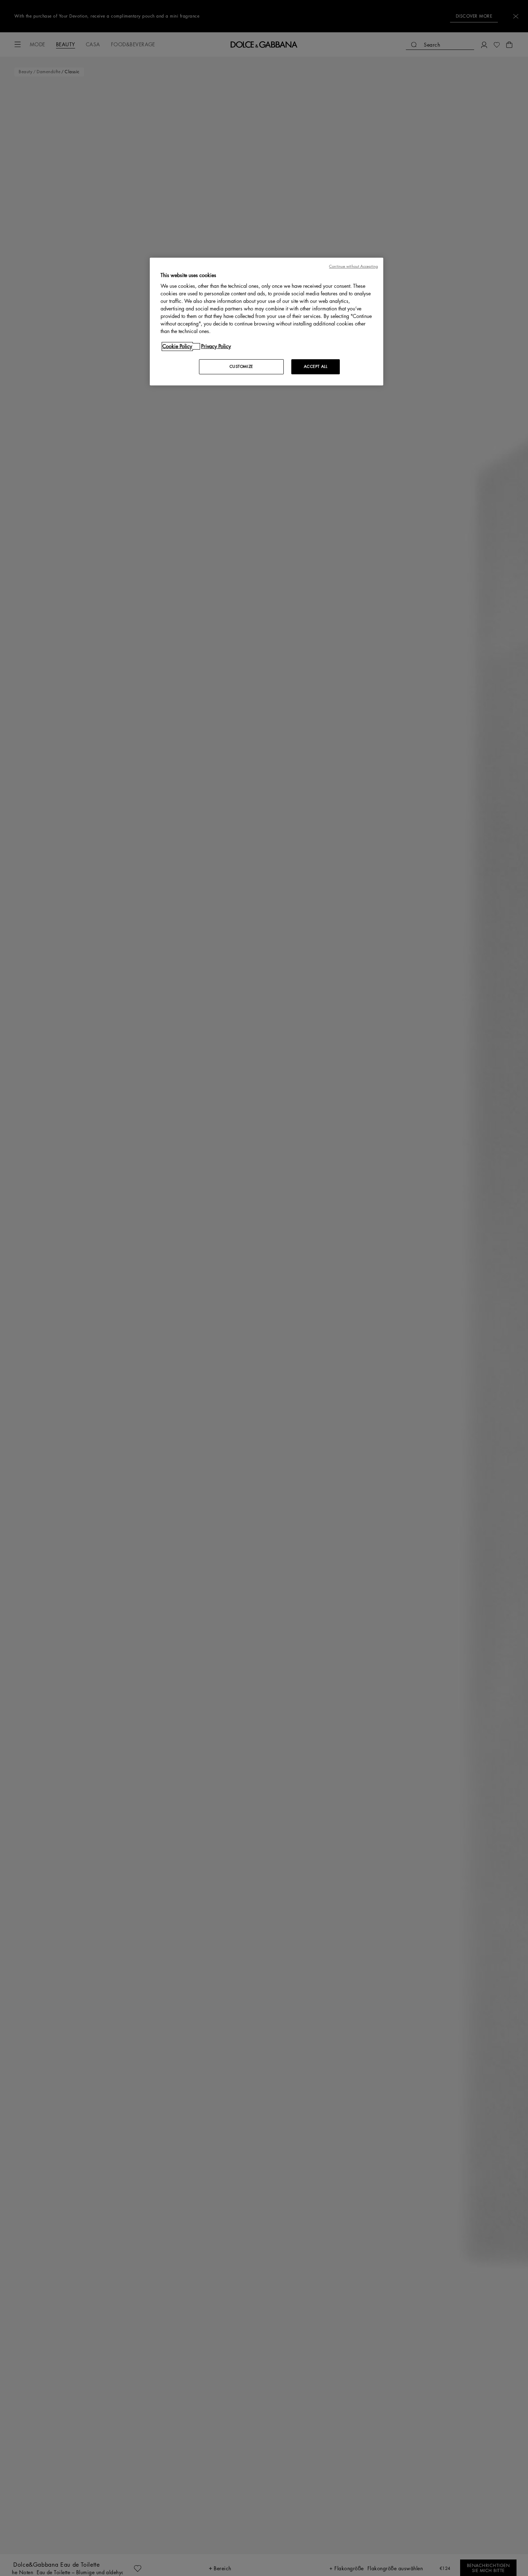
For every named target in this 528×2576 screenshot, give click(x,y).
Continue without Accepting (353, 266)
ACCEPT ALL (316, 367)
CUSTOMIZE (241, 367)
